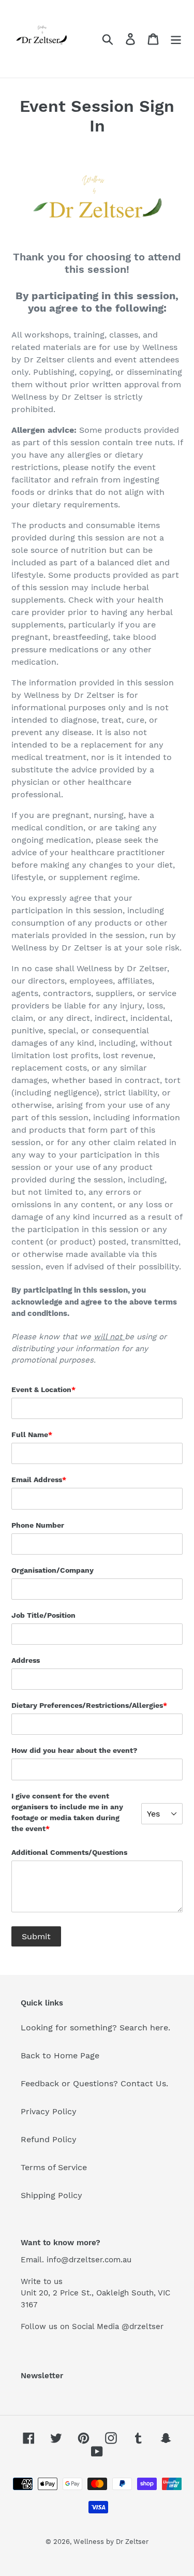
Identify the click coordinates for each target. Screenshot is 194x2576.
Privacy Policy (49, 2111)
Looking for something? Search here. (95, 2028)
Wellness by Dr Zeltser (111, 2542)
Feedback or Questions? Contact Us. (94, 2083)
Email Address (39, 1480)
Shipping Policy (51, 2195)
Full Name (32, 1435)
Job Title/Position (43, 1615)
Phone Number (38, 1525)
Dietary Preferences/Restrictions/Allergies (89, 1705)
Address (26, 1660)
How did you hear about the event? (74, 1750)
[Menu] (176, 39)
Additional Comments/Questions (69, 1852)
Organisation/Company (53, 1570)
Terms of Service (54, 2167)
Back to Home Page (60, 2055)
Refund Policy (49, 2139)
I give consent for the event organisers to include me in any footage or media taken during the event (67, 1812)
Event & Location (43, 1389)
